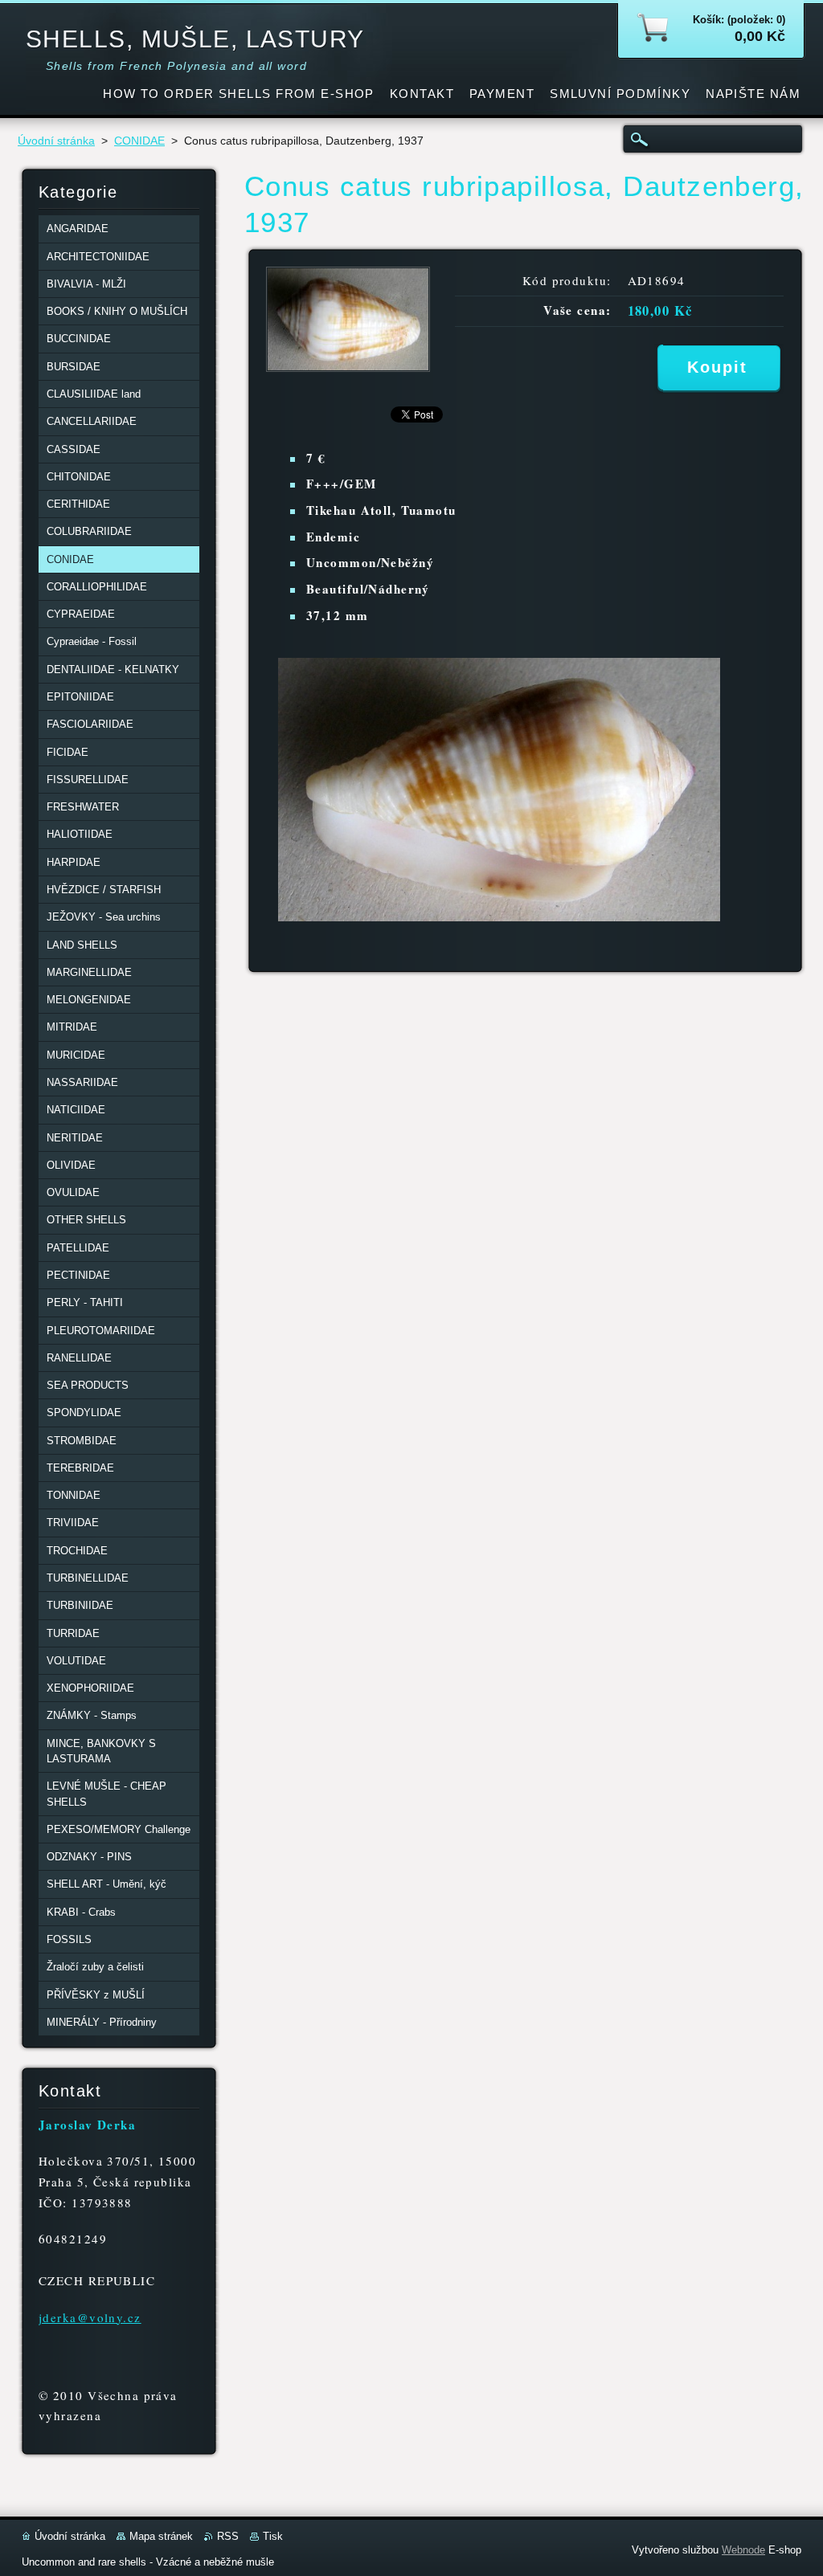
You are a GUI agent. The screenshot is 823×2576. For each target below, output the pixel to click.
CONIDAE (139, 141)
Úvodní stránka (56, 141)
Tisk (273, 2536)
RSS (228, 2536)
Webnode (743, 2550)
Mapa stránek (161, 2536)
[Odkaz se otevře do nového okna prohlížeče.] (348, 367)
